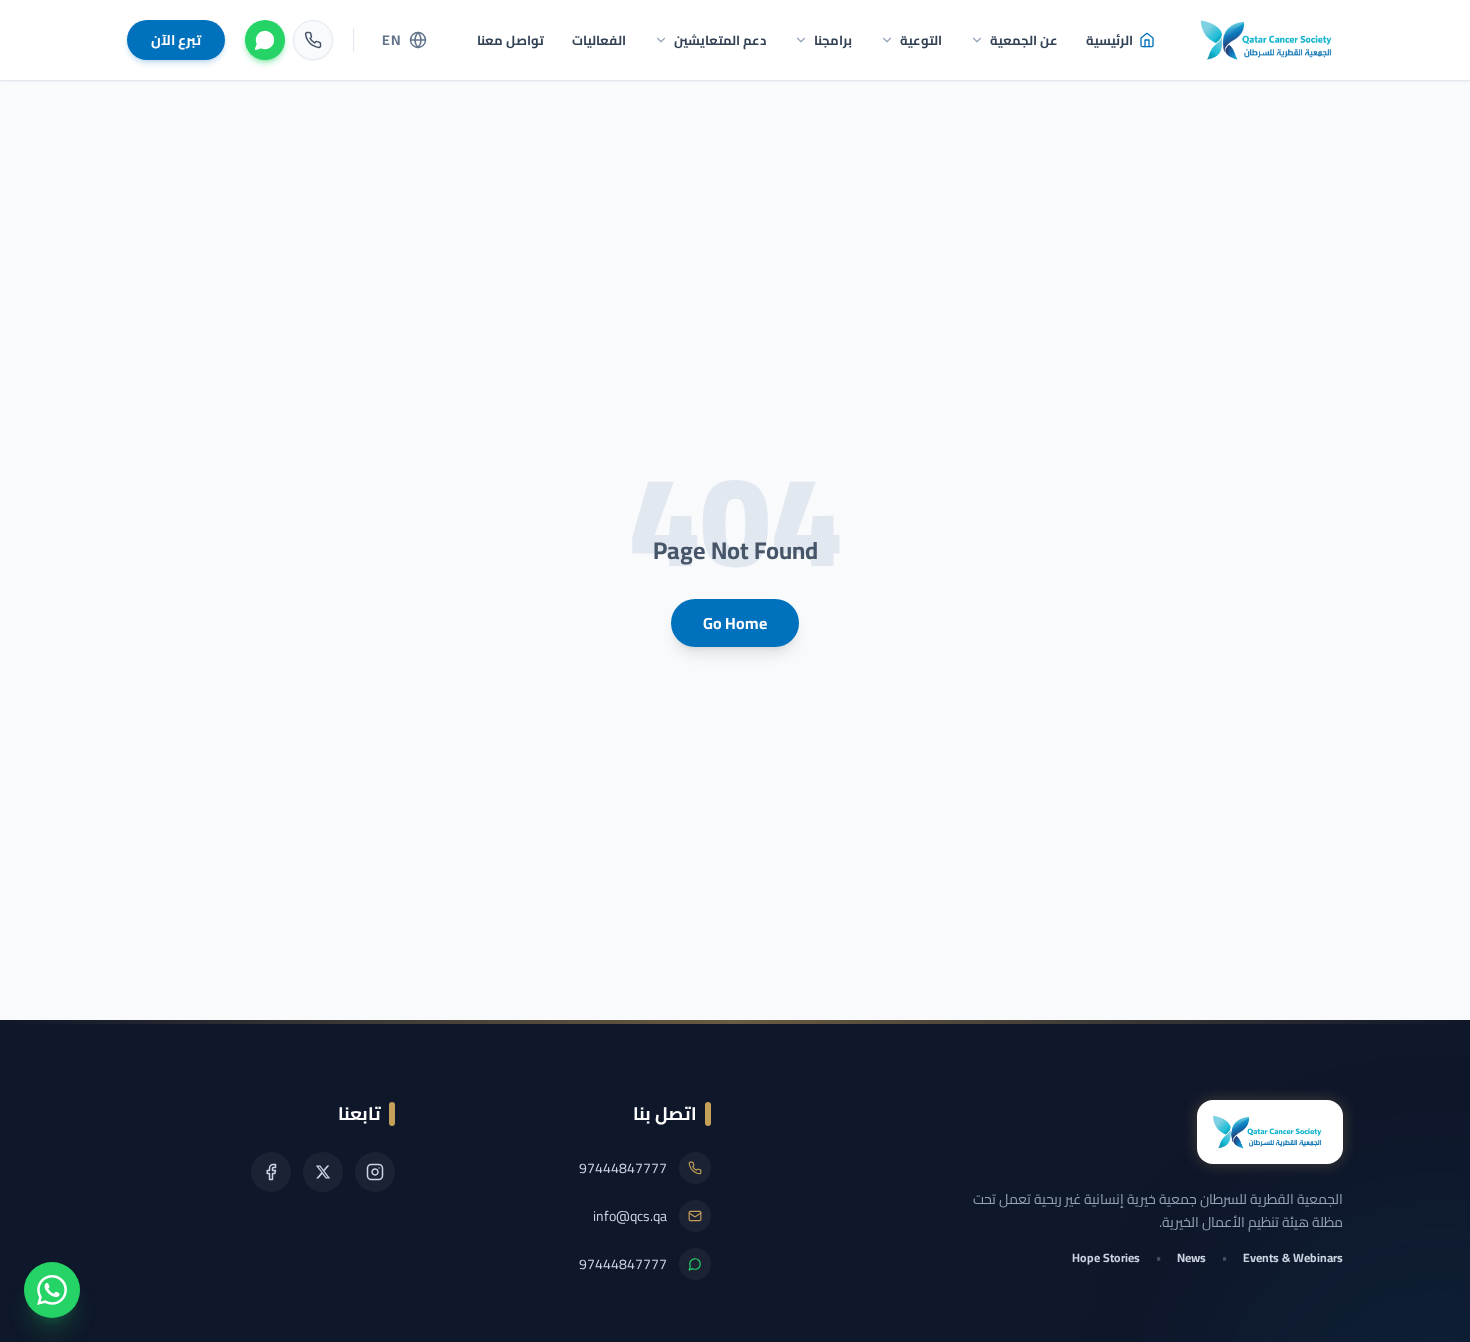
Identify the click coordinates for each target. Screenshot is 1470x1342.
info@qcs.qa (630, 1216)
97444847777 (623, 1168)
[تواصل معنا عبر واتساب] (52, 1290)
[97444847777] (313, 40)
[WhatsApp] (265, 40)
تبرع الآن (176, 40)
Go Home (735, 623)
